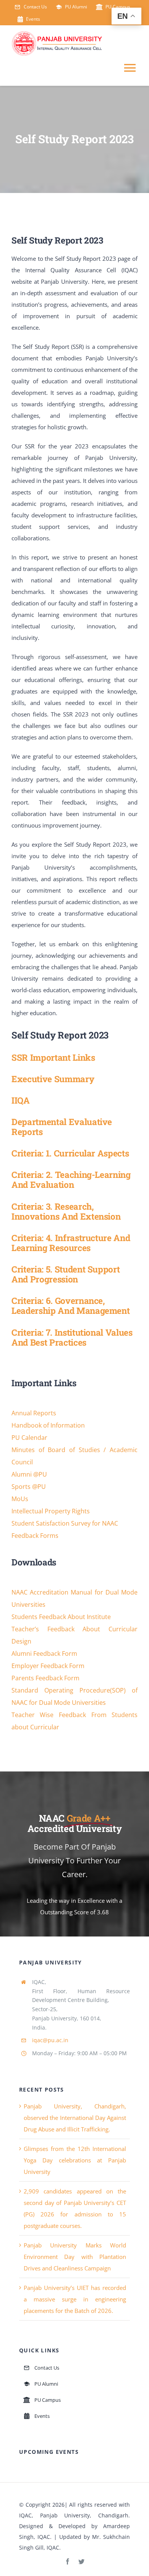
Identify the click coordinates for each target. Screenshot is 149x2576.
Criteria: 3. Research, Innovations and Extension (66, 1211)
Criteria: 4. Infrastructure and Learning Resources (71, 1243)
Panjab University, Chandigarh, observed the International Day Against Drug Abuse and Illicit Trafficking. (75, 2118)
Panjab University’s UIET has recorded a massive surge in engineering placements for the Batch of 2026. (75, 2299)
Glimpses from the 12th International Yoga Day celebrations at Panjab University (75, 2160)
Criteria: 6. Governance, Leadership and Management (70, 1305)
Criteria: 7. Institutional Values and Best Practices (72, 1337)
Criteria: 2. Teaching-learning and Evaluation (71, 1179)
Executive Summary (53, 1079)
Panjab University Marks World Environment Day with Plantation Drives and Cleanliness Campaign (75, 2257)
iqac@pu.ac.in (50, 2040)
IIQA (21, 1100)
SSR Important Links (53, 1057)
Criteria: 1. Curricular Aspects (70, 1153)
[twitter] (81, 2561)
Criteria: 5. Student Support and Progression (66, 1274)
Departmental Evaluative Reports (62, 1127)
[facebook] (68, 2561)
